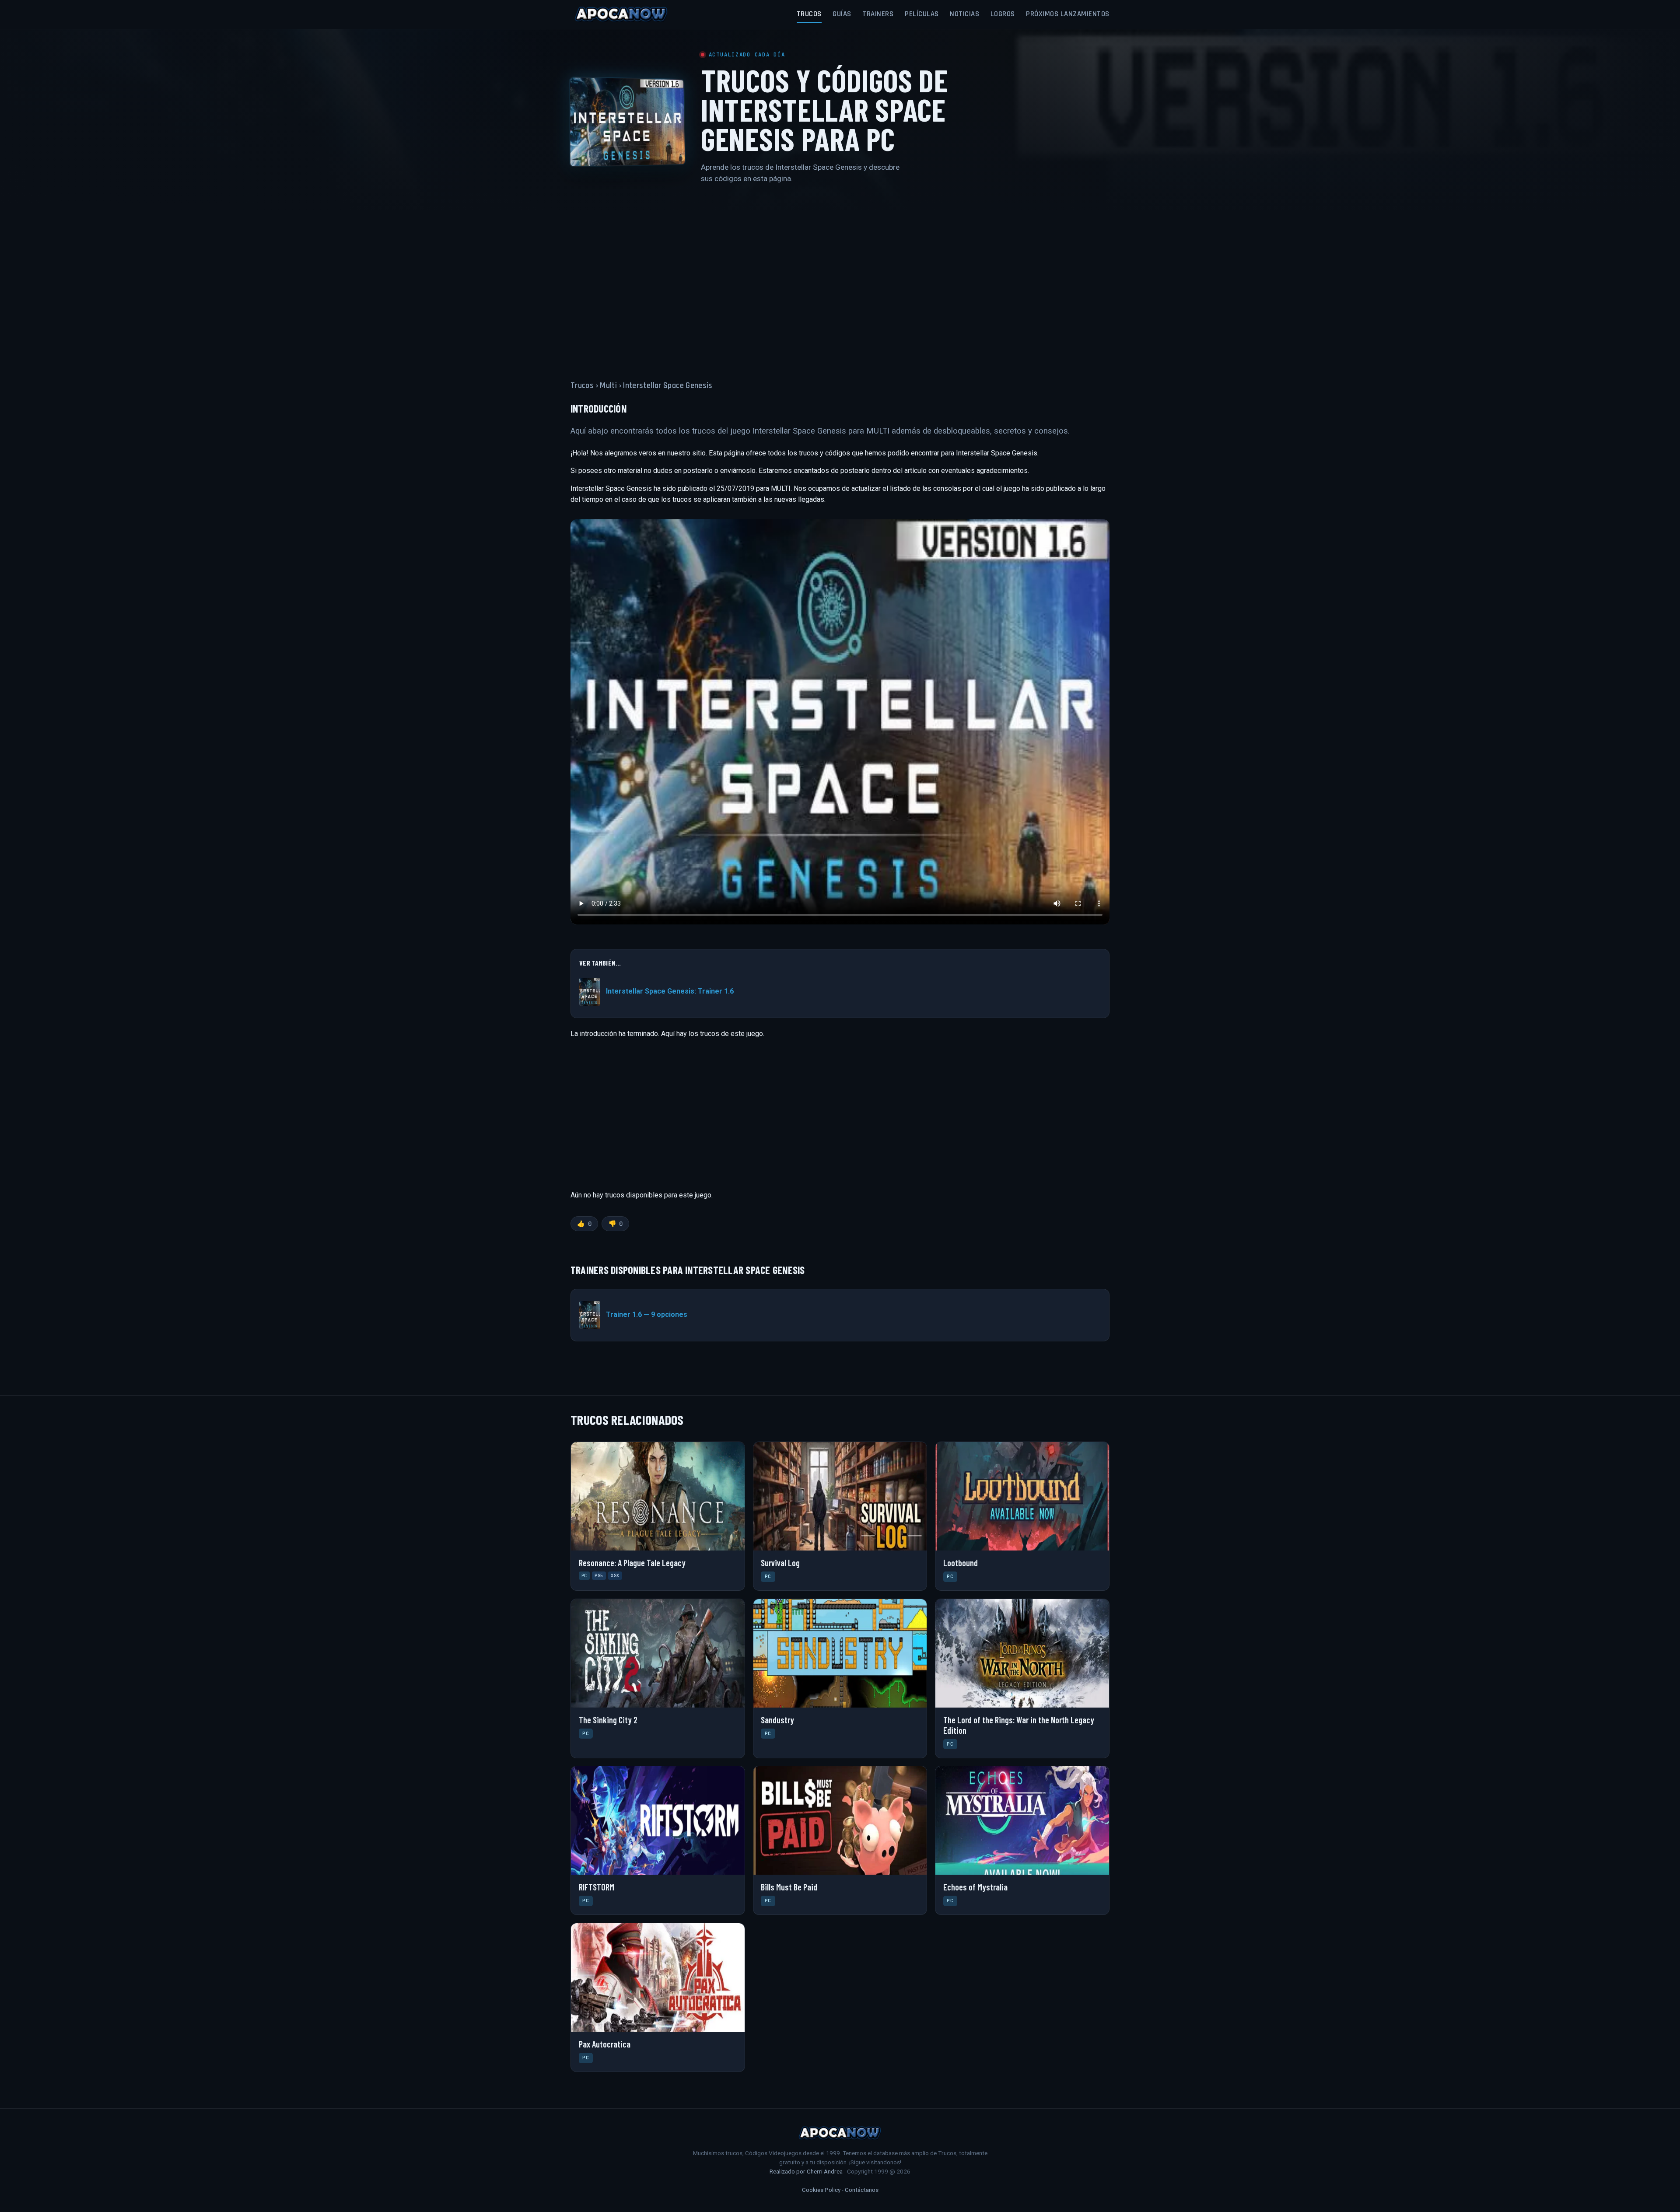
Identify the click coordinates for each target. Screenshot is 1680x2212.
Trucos (809, 14)
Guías (842, 14)
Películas (922, 14)
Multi (608, 386)
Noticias (964, 14)
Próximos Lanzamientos (1068, 14)
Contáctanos (862, 2190)
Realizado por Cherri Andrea (806, 2171)
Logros (1003, 14)
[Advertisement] (840, 277)
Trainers (878, 14)
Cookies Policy (821, 2190)
